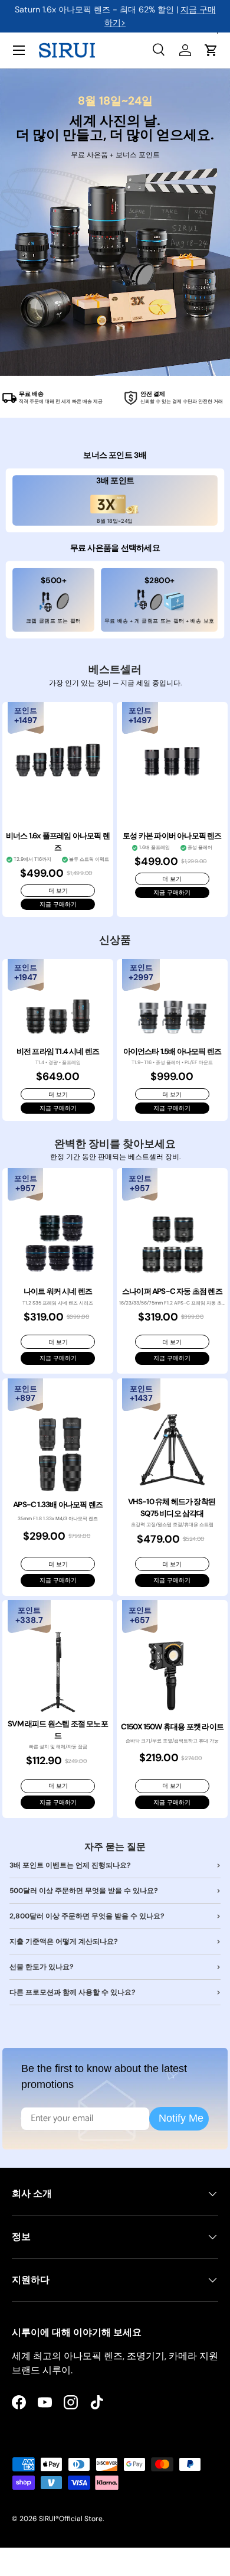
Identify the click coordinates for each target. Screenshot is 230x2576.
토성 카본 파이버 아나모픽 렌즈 (172, 836)
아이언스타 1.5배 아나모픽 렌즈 (172, 1051)
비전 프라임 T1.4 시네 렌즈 (58, 1051)
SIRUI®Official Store (71, 2519)
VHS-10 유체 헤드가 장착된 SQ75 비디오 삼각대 (172, 1507)
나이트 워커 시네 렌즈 (58, 1291)
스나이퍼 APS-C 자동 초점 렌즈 (172, 1291)
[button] (211, 50)
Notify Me (181, 2118)
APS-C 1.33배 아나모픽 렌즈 (58, 1505)
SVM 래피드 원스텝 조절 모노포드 (58, 1730)
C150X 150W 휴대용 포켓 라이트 (172, 1727)
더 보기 (58, 891)
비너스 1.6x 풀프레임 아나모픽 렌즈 (58, 842)
